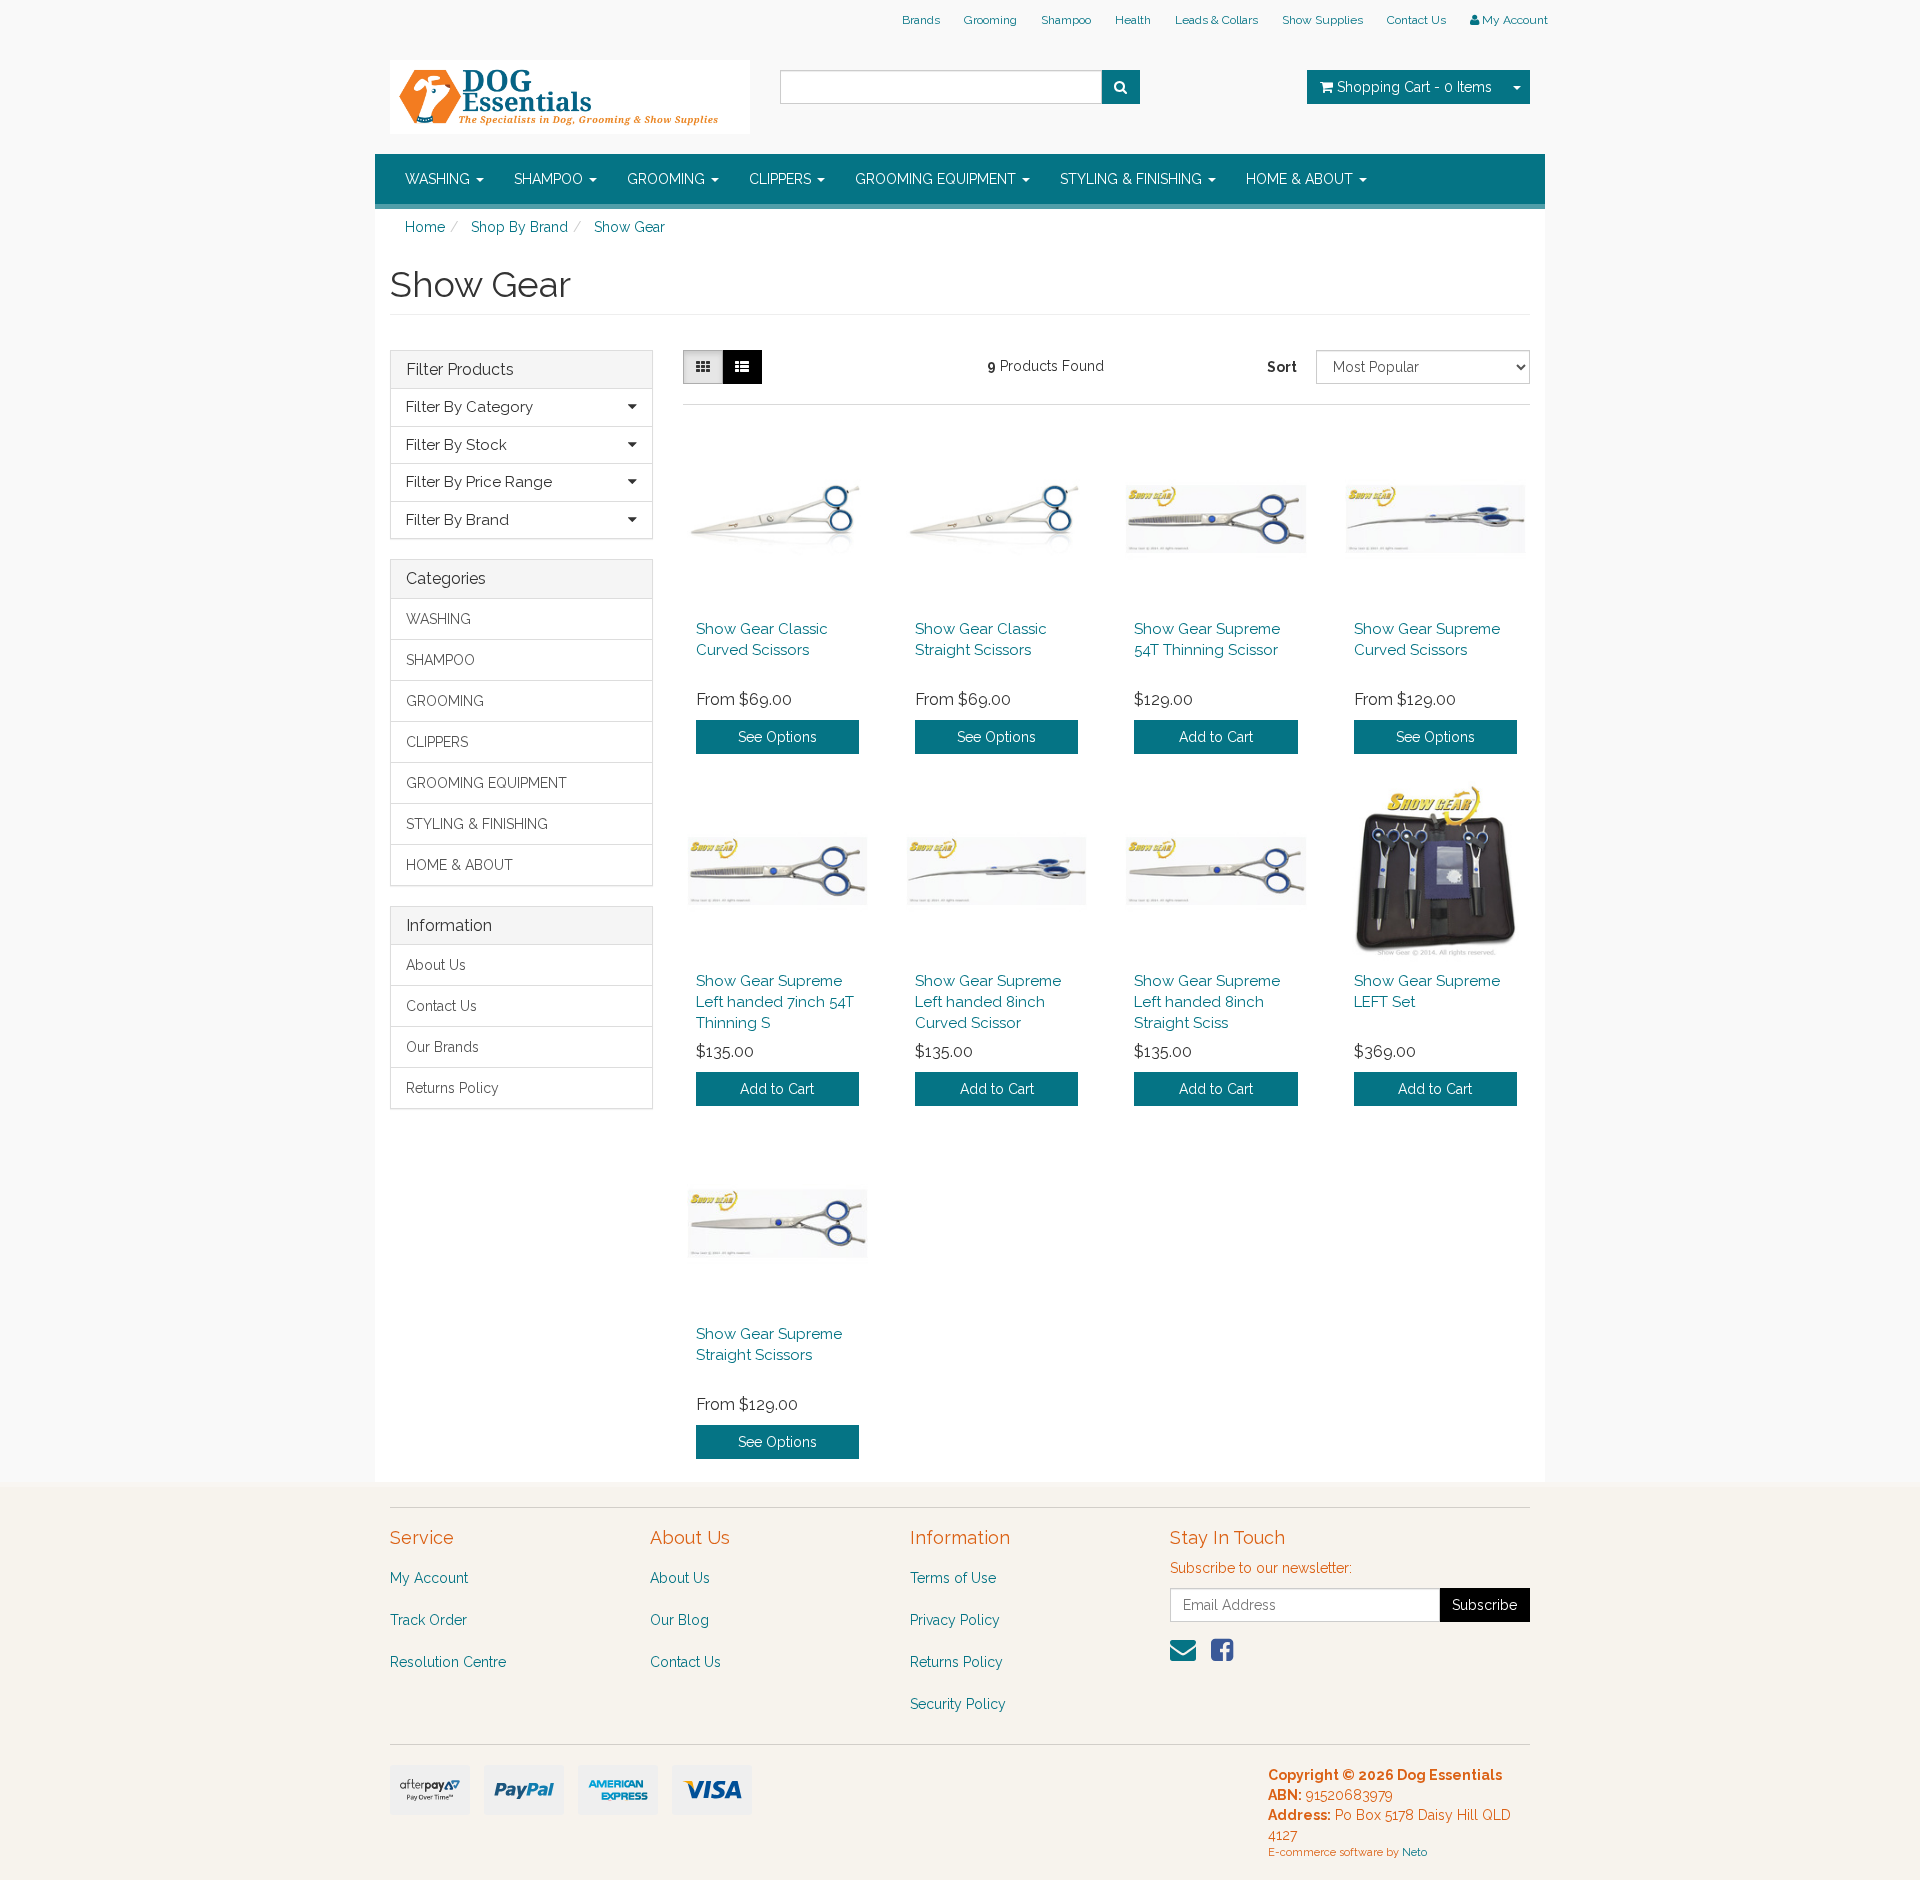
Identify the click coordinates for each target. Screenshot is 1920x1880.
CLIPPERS (782, 179)
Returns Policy (452, 1088)
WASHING (439, 179)
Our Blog (679, 1620)
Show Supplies (1322, 20)
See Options (777, 737)
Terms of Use (953, 1578)
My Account (429, 1578)
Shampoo (1066, 20)
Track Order (428, 1620)
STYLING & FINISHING (1133, 179)
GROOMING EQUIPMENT (937, 179)
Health (1133, 20)
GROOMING (668, 179)
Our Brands (442, 1047)
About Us (436, 965)
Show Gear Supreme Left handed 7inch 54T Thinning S (775, 1002)
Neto (1414, 1852)
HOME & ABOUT (1301, 179)
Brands (921, 20)
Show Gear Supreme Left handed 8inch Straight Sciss (1207, 1002)
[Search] (1120, 87)
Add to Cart (1216, 737)
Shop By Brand (519, 227)
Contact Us (1416, 20)
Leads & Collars (1216, 20)
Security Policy (958, 1704)
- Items (1414, 87)
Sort (1282, 367)
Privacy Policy (955, 1620)
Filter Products (460, 370)
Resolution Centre (448, 1662)
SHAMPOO (550, 179)
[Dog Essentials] (570, 91)
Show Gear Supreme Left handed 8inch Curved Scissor (988, 1002)
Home (425, 227)
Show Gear (629, 227)
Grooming (990, 20)
